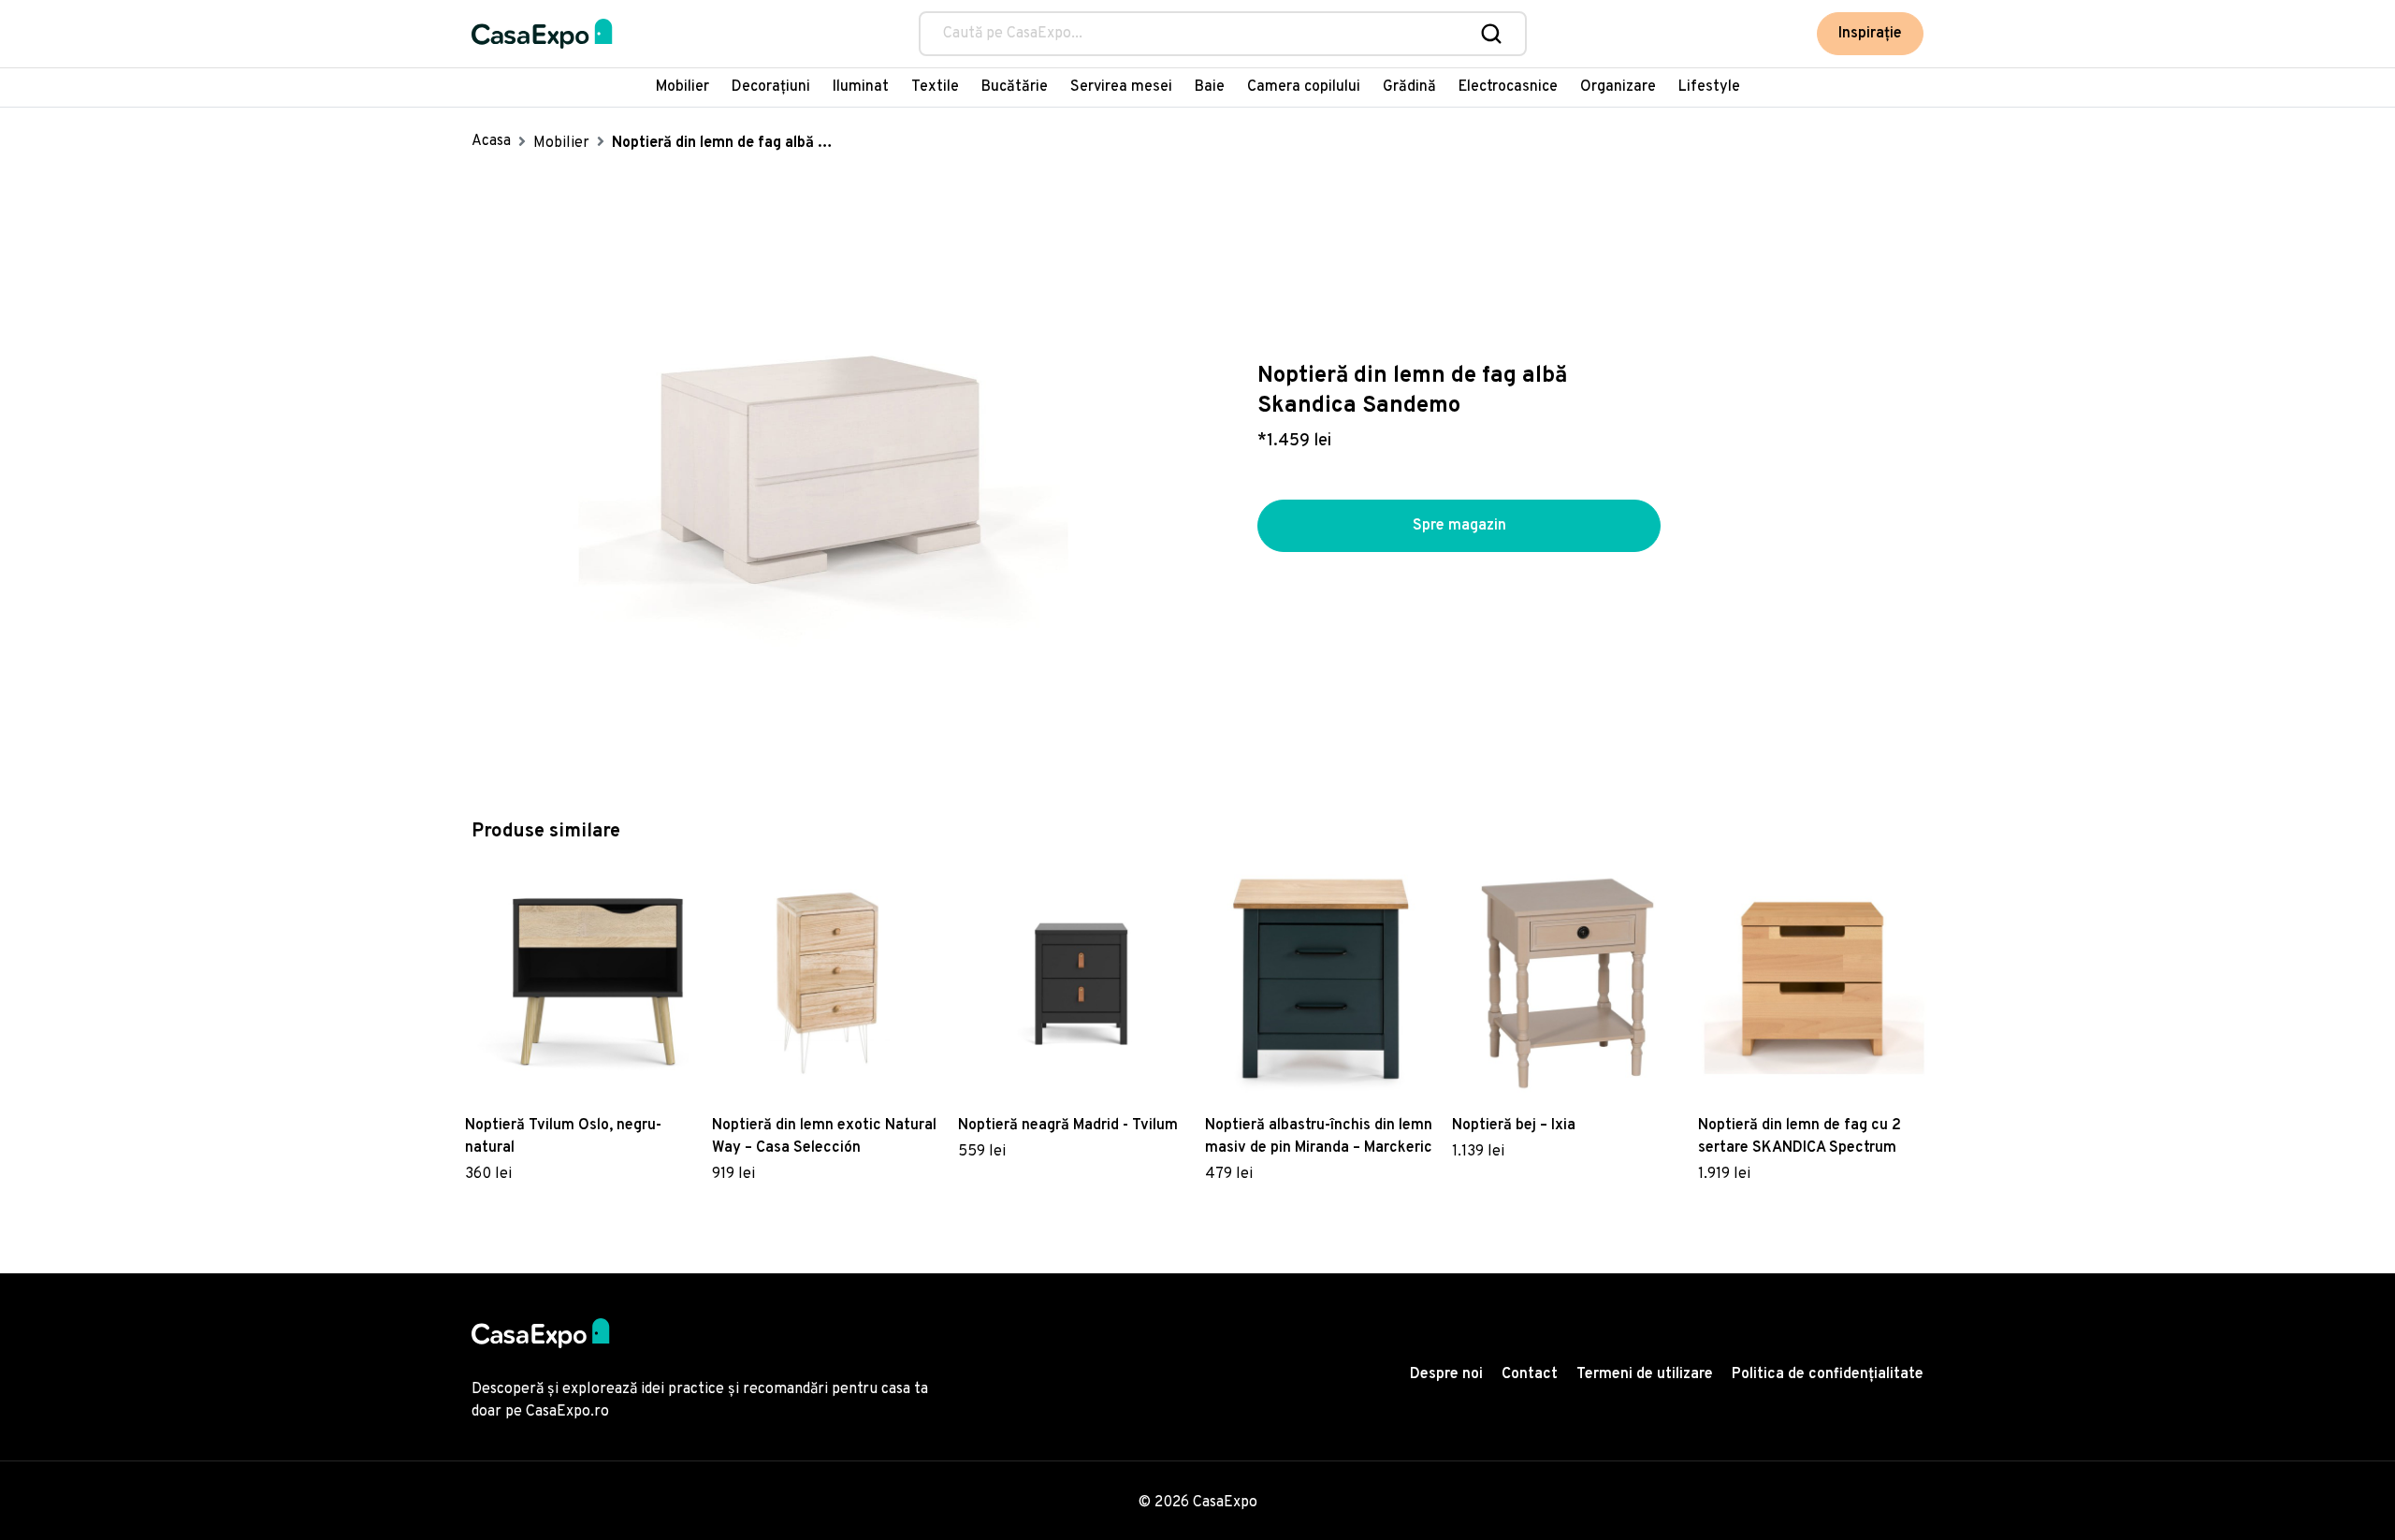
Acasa (491, 141)
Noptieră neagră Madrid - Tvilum (1068, 1126)
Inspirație (1870, 34)
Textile (935, 87)
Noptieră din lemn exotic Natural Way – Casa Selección (824, 1137)
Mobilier (682, 87)
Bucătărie (1015, 87)
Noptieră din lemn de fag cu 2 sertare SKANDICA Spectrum (1800, 1137)
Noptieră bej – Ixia (1514, 1126)
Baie (1210, 87)
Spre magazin (1459, 526)
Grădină (1409, 87)
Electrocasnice (1508, 87)
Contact (1530, 1374)
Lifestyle (1709, 87)
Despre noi (1446, 1374)
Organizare (1618, 87)
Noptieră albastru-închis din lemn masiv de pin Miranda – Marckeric (1319, 1137)
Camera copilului (1304, 87)
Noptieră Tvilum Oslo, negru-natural (563, 1137)
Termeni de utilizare (1645, 1374)
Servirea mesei (1121, 87)
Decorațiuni (771, 87)
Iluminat (861, 87)
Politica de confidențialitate (1828, 1374)
